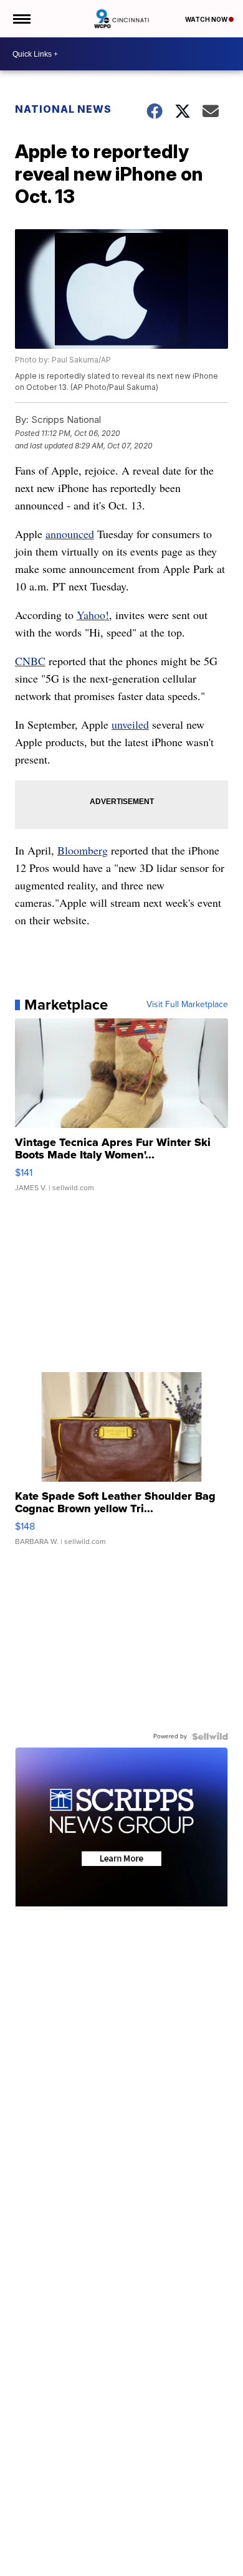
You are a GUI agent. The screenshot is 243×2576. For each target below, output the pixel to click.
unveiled (130, 724)
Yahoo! (93, 615)
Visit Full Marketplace (187, 1005)
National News (63, 109)
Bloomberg (83, 850)
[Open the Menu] (21, 19)
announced (70, 534)
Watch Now (207, 19)
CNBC (30, 661)
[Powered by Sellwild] (210, 1736)
